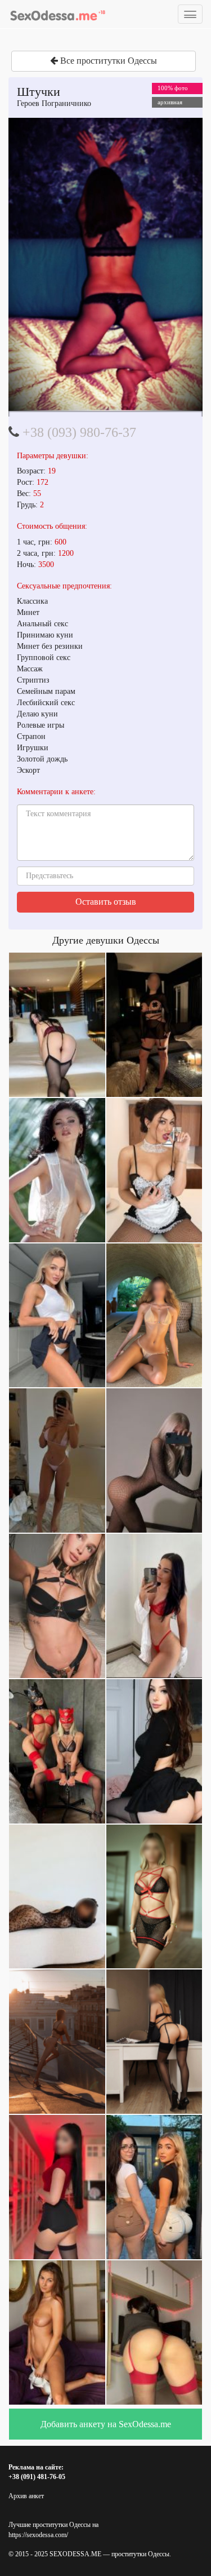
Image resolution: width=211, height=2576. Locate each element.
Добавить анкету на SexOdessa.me (106, 2424)
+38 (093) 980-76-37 (79, 432)
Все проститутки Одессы (107, 61)
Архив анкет (26, 2496)
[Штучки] (105, 264)
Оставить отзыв (106, 902)
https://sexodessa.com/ (38, 2535)
